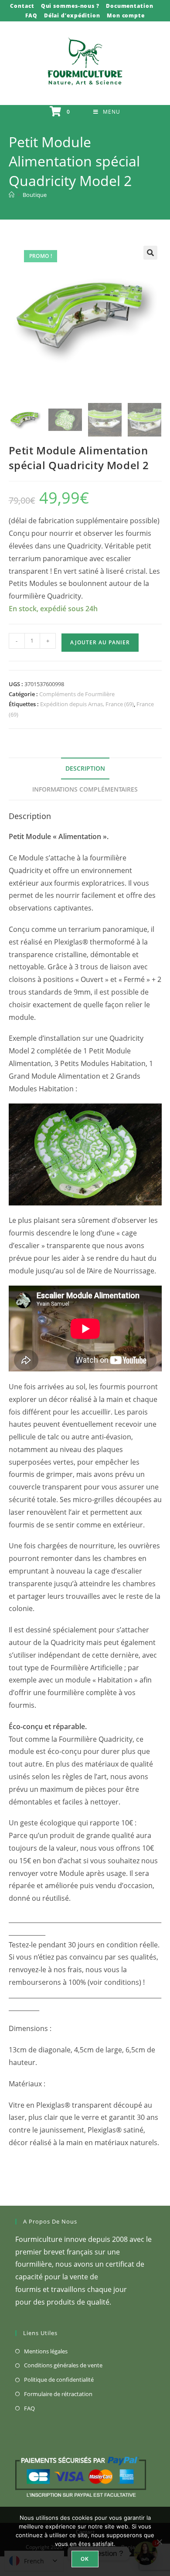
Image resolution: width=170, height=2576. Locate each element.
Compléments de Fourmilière (77, 694)
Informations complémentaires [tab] (85, 789)
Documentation (130, 6)
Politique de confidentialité (59, 2380)
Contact (22, 6)
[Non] (159, 2542)
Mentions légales (46, 2351)
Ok (85, 2559)
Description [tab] (85, 768)
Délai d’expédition (72, 15)
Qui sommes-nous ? (70, 6)
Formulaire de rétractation (58, 2394)
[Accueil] (12, 195)
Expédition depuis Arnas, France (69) (87, 704)
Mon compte (126, 15)
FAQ (31, 15)
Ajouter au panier (100, 642)
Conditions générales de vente (63, 2365)
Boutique (35, 195)
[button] (150, 253)
